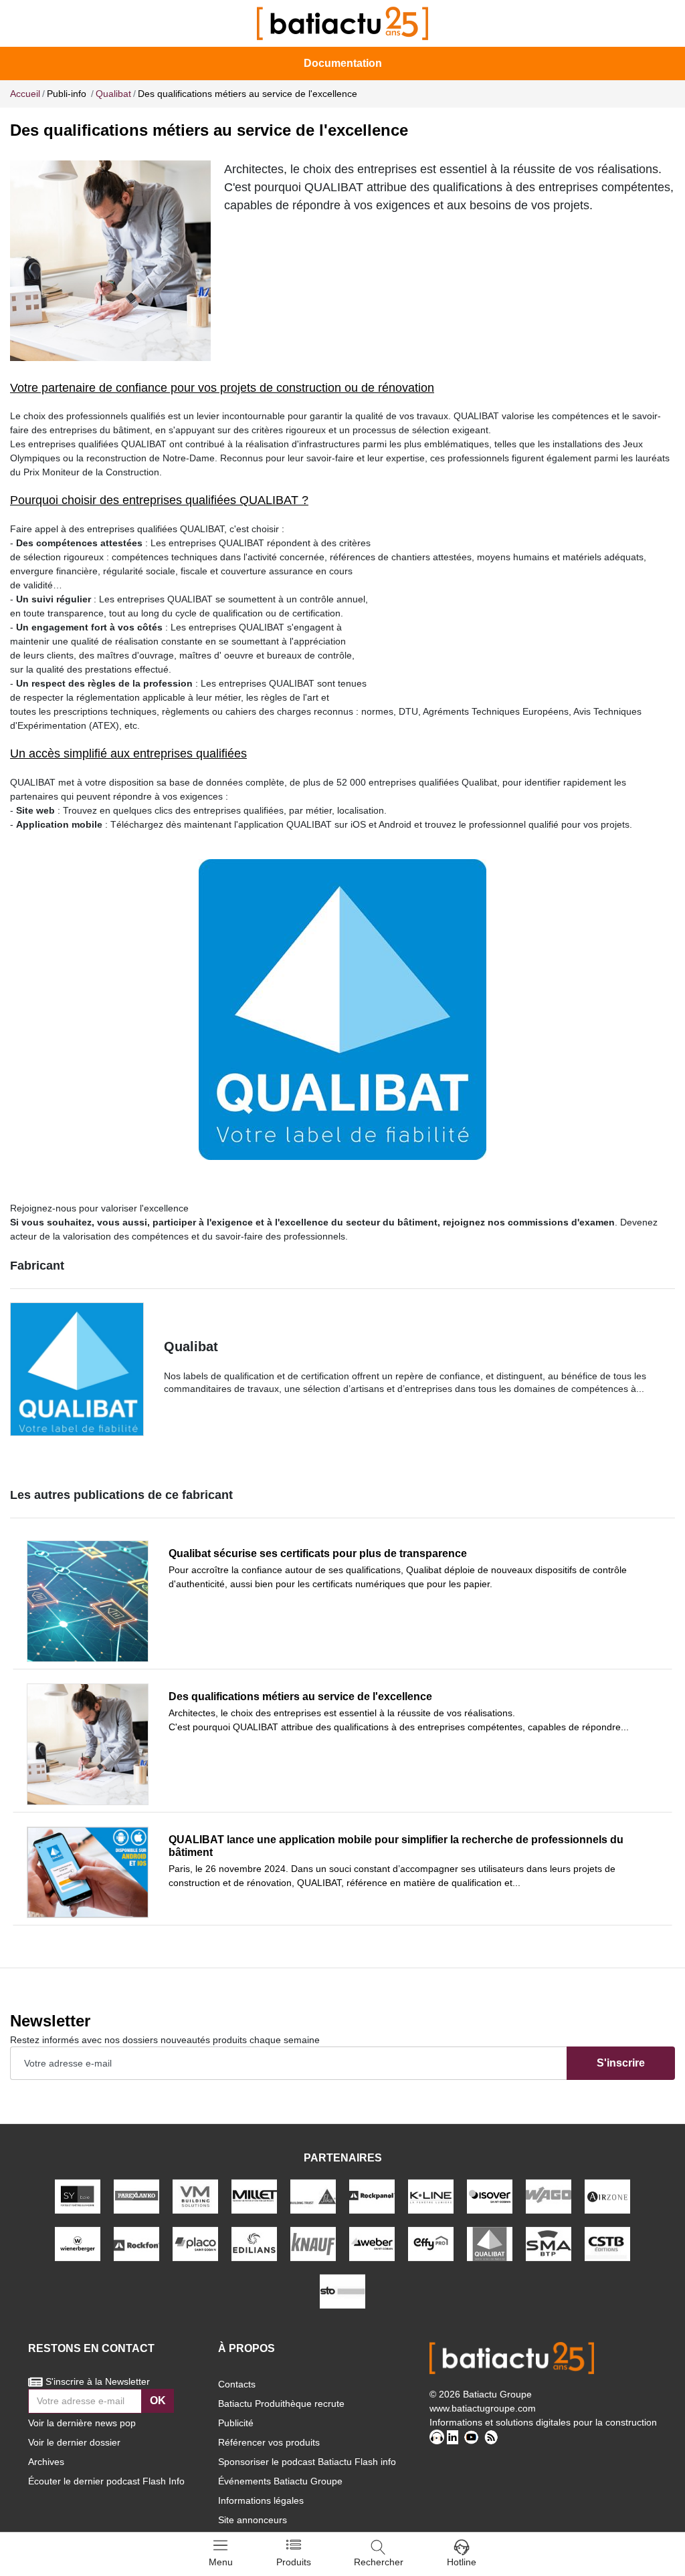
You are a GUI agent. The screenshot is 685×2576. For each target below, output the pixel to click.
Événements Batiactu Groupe (280, 2481)
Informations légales (261, 2500)
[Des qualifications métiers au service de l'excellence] (88, 1744)
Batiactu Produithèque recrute (281, 2404)
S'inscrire (621, 2063)
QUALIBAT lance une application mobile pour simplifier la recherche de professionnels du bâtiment (396, 1846)
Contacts (237, 2384)
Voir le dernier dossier (74, 2442)
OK (158, 2401)
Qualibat (191, 1346)
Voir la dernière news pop (82, 2423)
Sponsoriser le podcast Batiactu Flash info (307, 2462)
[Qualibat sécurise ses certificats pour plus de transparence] (88, 1601)
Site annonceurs (253, 2520)
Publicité (236, 2423)
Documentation (343, 63)
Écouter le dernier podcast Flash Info (106, 2481)
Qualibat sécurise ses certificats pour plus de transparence (318, 1553)
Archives (46, 2462)
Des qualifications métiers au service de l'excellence (300, 1696)
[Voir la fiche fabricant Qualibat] (77, 1369)
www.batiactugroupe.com (483, 2408)
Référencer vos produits (269, 2442)
